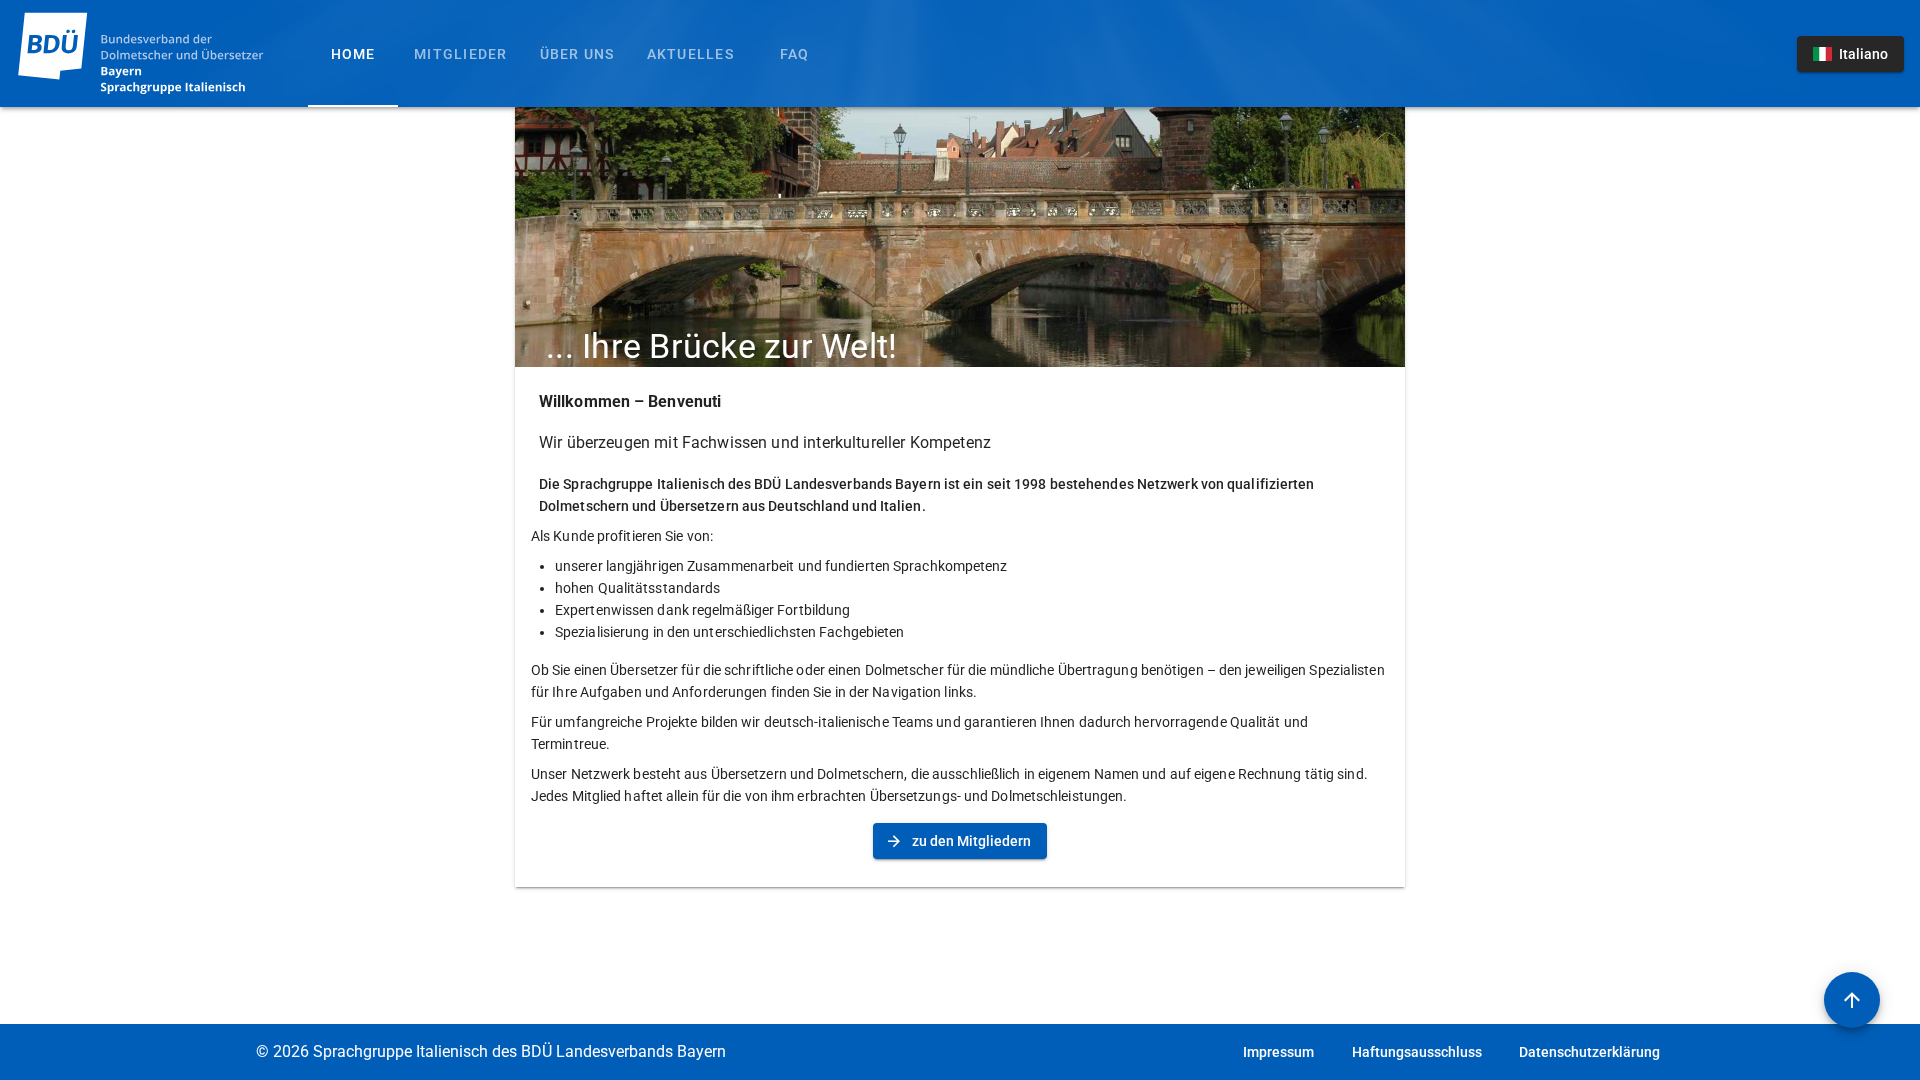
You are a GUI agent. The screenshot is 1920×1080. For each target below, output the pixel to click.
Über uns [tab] (577, 54)
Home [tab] (353, 54)
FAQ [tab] (795, 54)
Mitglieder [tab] (461, 54)
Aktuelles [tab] (690, 54)
